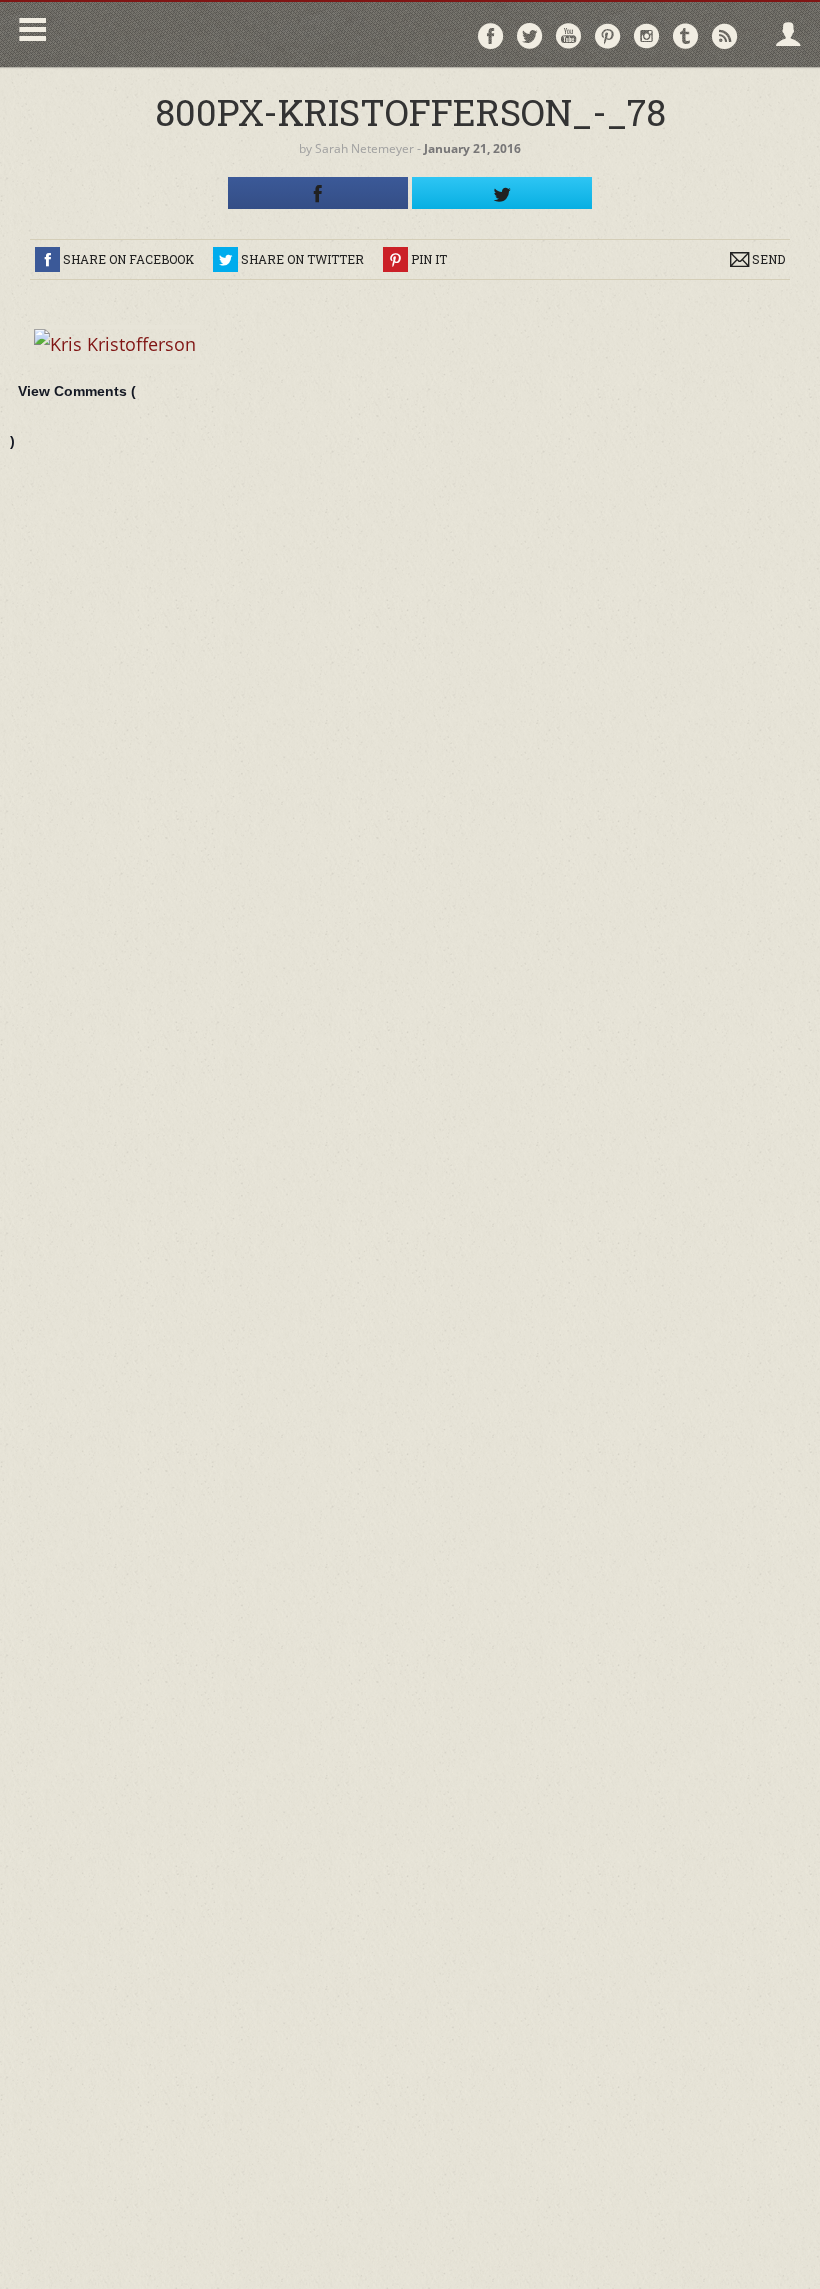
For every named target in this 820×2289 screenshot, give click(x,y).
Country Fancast (226, 34)
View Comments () (73, 416)
